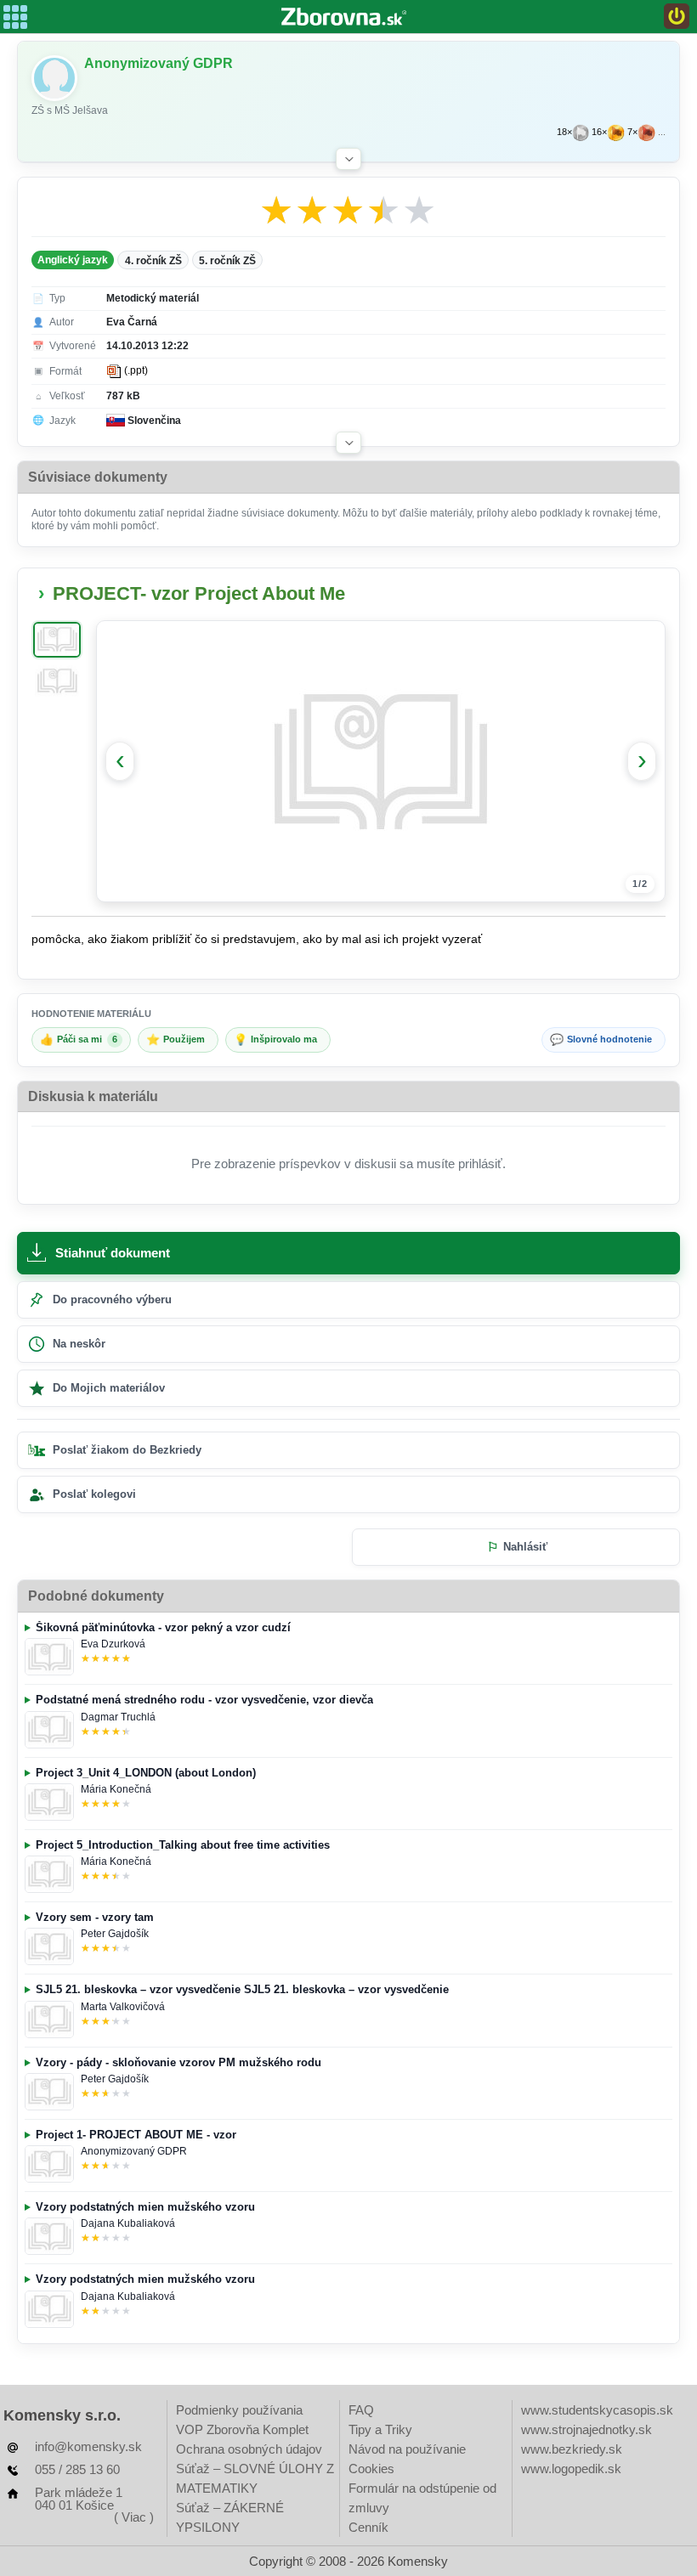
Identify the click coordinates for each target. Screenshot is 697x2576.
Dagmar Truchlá (118, 1717)
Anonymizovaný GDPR (134, 2151)
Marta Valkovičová (123, 2007)
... (662, 132)
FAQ (361, 2410)
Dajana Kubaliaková (128, 2223)
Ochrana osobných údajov (249, 2449)
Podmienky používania (239, 2410)
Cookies (371, 2469)
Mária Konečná (116, 1789)
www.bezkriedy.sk (572, 2449)
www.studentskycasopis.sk (597, 2410)
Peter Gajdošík (115, 1934)
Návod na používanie (407, 2449)
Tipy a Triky (380, 2429)
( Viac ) (134, 2517)
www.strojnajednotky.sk (586, 2429)
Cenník (368, 2527)
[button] (348, 159)
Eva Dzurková (113, 1644)
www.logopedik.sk (571, 2469)
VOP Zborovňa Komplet (242, 2429)
